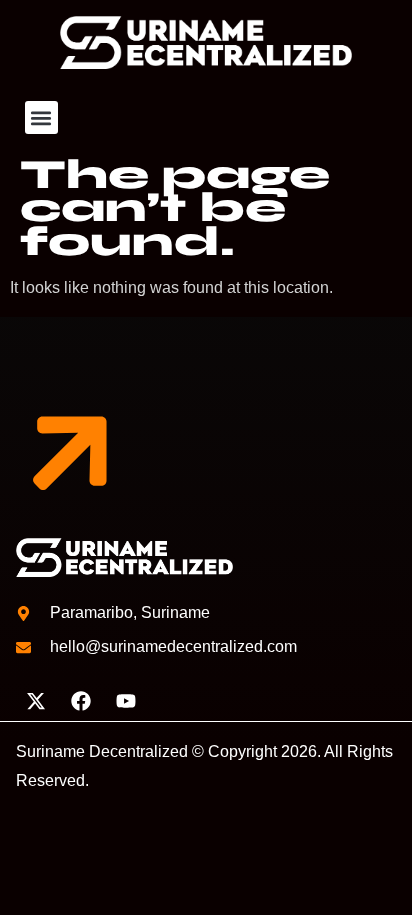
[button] (41, 117)
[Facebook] (81, 701)
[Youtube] (126, 701)
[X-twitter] (36, 701)
